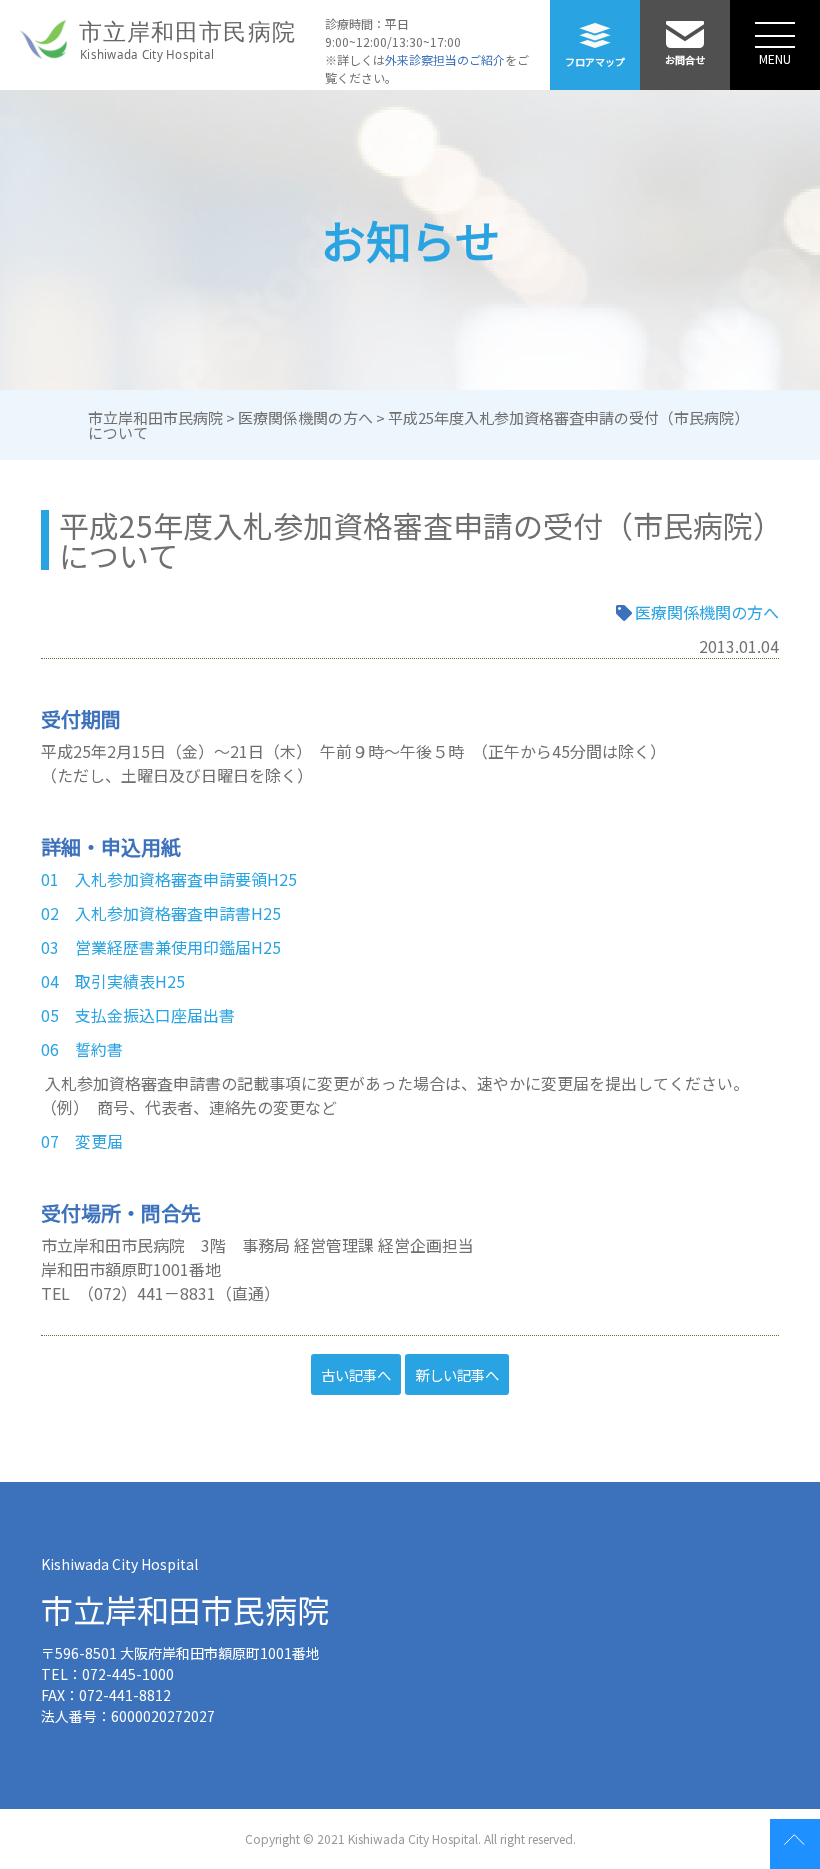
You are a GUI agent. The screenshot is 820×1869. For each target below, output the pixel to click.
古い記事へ (356, 1374)
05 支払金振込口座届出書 (138, 1015)
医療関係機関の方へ (707, 612)
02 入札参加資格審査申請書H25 (161, 913)
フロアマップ (595, 61)
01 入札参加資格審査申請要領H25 (169, 879)
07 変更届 (82, 1141)
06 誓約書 (82, 1049)
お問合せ (685, 59)
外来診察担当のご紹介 (445, 59)
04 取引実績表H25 (113, 981)
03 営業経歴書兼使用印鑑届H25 (161, 947)
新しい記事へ (457, 1374)
